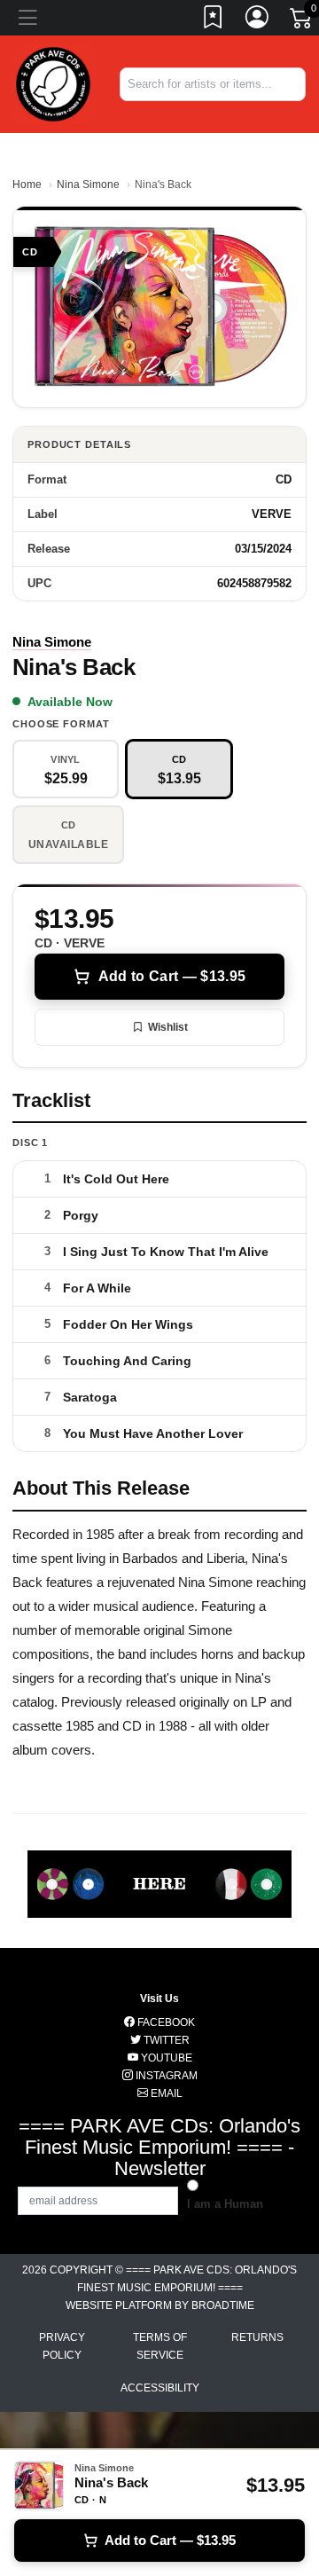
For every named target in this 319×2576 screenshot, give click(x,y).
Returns (257, 2337)
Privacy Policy (62, 2346)
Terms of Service (160, 2346)
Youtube (165, 2058)
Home (27, 185)
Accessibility (160, 2388)
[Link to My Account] (258, 20)
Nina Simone (88, 185)
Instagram (165, 2076)
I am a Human (225, 2204)
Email (165, 2093)
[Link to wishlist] (214, 20)
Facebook (165, 2022)
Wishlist (168, 1027)
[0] (302, 21)
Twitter (165, 2040)
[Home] (53, 83)
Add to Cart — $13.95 (172, 976)
